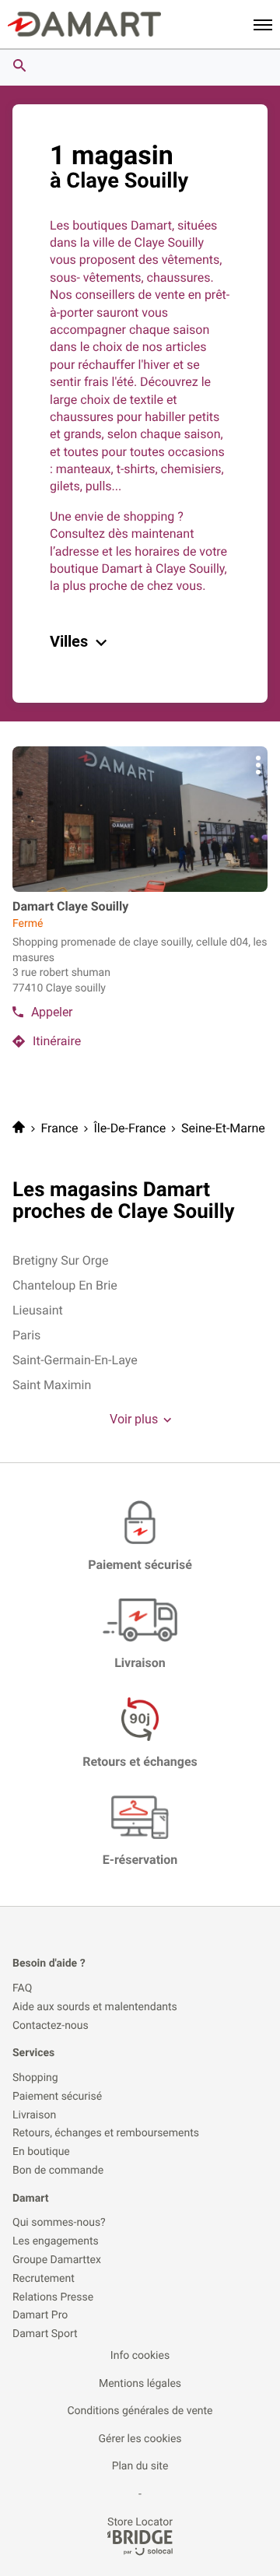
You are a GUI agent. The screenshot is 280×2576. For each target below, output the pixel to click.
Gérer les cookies (140, 2439)
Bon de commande (58, 2171)
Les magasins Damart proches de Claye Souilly (124, 1201)
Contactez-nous (51, 2026)
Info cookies (140, 2356)
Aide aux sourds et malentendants (95, 2007)
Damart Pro (40, 2316)
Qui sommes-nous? (59, 2223)
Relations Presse (53, 2298)
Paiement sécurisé (57, 2097)
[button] (263, 24)
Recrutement (44, 2279)
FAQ (22, 1989)
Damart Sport (45, 2334)
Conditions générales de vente (140, 2411)
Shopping (35, 2078)
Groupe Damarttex (57, 2260)
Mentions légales (140, 2384)
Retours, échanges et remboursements (106, 2134)
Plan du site (140, 2466)
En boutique (41, 2152)
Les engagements (56, 2242)
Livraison (34, 2116)
